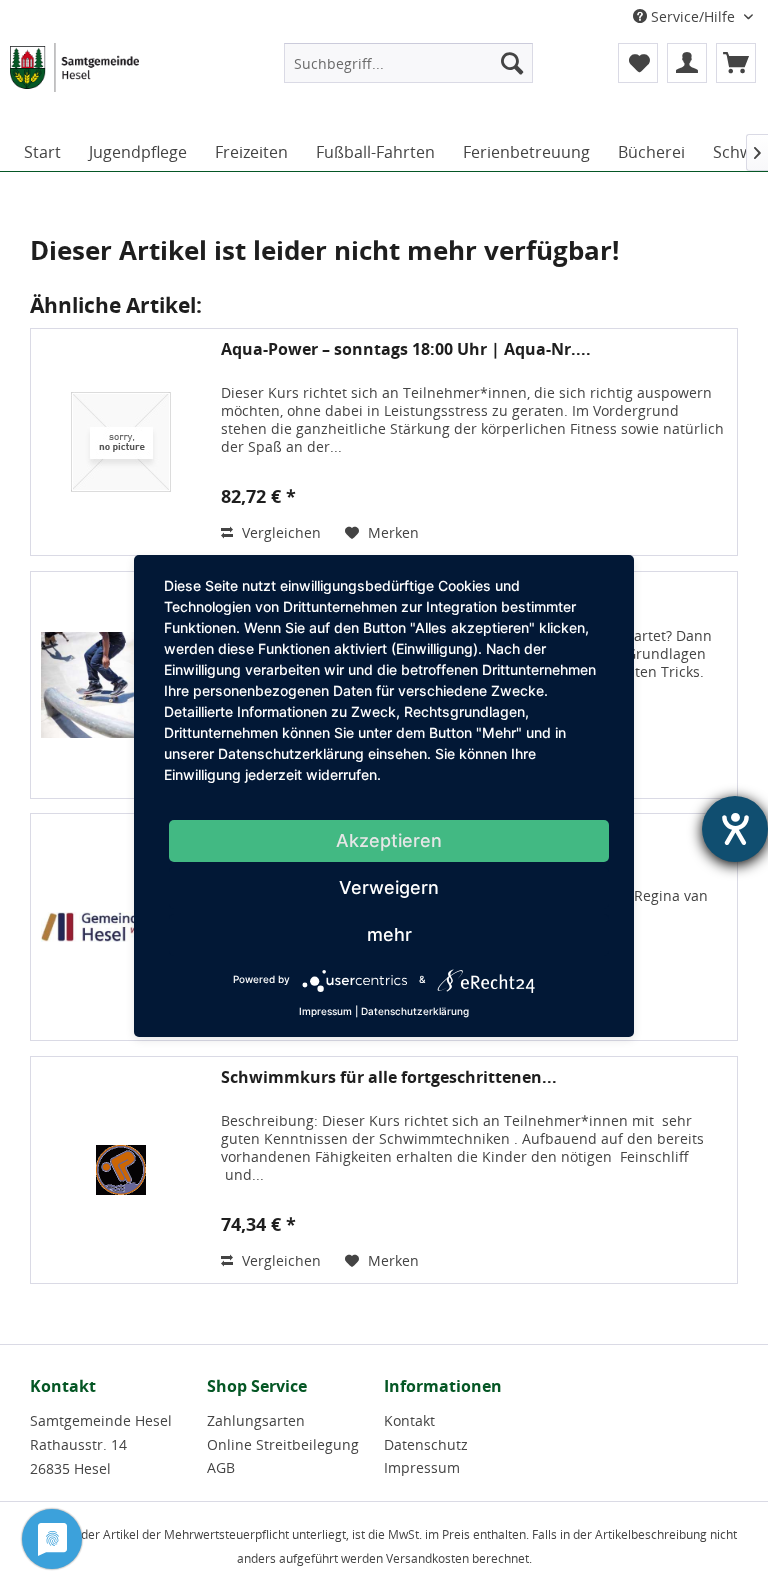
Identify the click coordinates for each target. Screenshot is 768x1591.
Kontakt (409, 1420)
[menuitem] (409, 63)
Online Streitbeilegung (283, 1444)
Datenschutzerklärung (415, 1011)
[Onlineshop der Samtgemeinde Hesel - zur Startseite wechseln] (74, 83)
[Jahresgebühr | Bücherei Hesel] (121, 927)
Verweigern (389, 887)
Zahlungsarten (256, 1420)
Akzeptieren (389, 840)
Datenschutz (426, 1444)
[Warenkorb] (736, 63)
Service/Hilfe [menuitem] (693, 16)
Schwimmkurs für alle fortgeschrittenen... (389, 1077)
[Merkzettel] (638, 63)
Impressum (422, 1467)
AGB (221, 1467)
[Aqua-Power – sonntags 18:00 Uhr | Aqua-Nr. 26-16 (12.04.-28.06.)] (121, 442)
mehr (389, 934)
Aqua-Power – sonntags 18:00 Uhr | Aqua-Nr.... (406, 349)
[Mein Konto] (687, 63)
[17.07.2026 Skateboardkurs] (121, 685)
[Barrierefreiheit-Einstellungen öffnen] (735, 829)
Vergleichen (279, 532)
